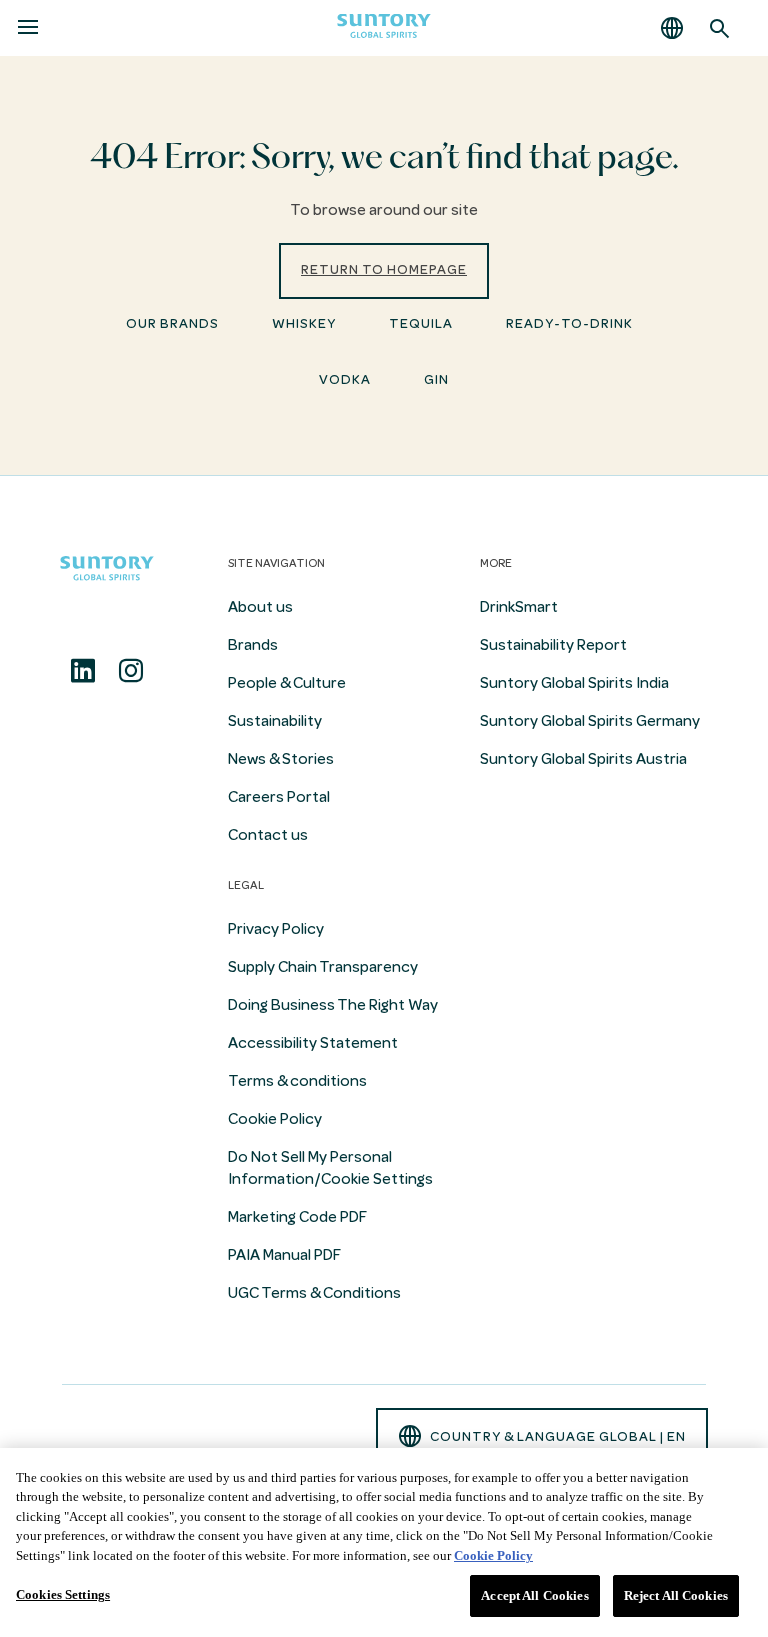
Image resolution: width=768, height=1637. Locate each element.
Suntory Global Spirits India (574, 683)
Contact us (268, 835)
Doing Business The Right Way (333, 1005)
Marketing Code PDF (297, 1217)
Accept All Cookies (534, 1595)
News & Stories (281, 759)
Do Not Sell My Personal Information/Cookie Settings (330, 1168)
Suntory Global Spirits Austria (583, 759)
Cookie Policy (275, 1119)
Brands (253, 645)
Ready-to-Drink (569, 323)
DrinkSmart (519, 607)
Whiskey (304, 323)
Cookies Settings (63, 1594)
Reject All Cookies (676, 1595)
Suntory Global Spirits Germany (590, 721)
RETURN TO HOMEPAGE (384, 269)
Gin (436, 379)
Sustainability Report (553, 645)
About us (260, 607)
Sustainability (275, 721)
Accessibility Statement (313, 1043)
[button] (672, 28)
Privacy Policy (276, 929)
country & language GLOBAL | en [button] (558, 1436)
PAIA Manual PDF (284, 1255)
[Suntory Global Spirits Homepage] (384, 28)
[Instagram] (131, 671)
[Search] (720, 28)
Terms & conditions (297, 1081)
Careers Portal (279, 797)
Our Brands (172, 323)
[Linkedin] (83, 671)
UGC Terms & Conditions (314, 1293)
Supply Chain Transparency (323, 967)
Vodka (345, 379)
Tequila (421, 323)
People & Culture (287, 683)
